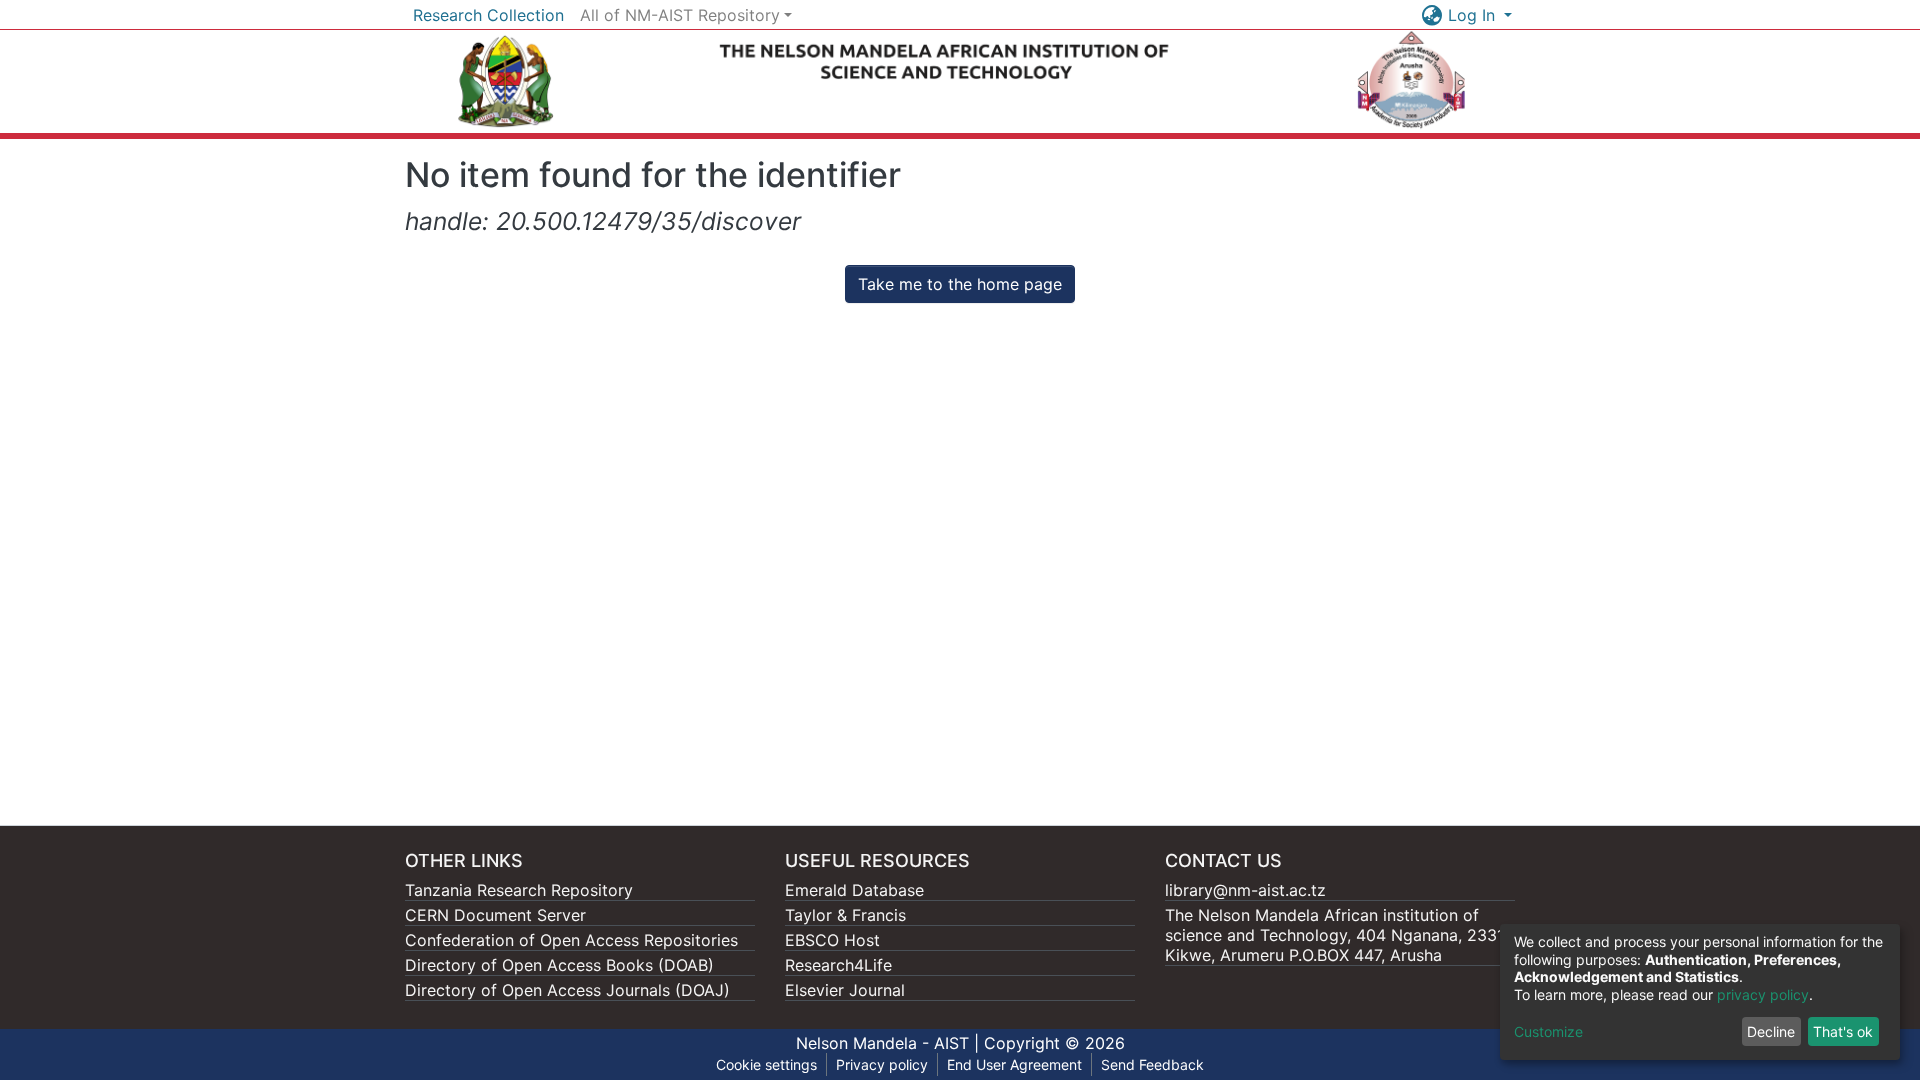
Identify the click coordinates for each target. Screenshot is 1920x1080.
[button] (1432, 15)
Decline (1771, 1031)
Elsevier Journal (845, 990)
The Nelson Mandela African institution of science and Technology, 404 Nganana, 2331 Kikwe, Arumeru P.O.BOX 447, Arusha (1334, 935)
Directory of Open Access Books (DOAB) (559, 965)
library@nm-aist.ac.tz (1245, 890)
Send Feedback (1152, 1064)
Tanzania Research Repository (519, 890)
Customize (1548, 1031)
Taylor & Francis (845, 915)
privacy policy (1763, 994)
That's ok (1843, 1031)
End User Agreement (1014, 1064)
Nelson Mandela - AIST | (890, 1043)
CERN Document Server (495, 915)
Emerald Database (854, 890)
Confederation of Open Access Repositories (571, 940)
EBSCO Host (832, 940)
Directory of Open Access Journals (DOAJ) (567, 990)
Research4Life (838, 965)
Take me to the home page (960, 284)
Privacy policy (882, 1064)
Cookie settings (766, 1064)
